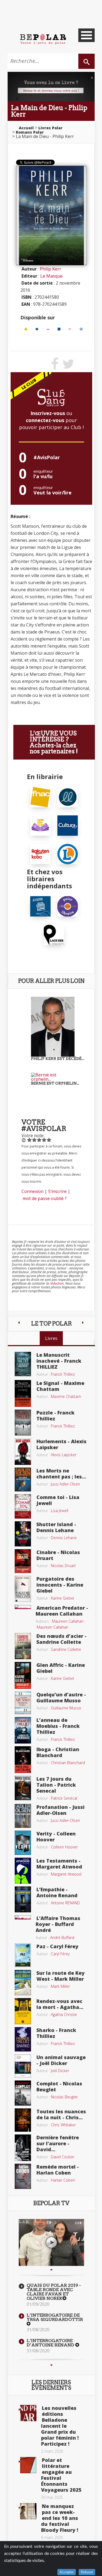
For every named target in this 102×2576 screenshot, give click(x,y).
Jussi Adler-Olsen (65, 1484)
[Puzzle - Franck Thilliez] (23, 1422)
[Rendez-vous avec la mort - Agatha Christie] (23, 2011)
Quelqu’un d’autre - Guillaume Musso (61, 1697)
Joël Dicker (60, 2071)
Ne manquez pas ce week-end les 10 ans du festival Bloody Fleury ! (60, 2518)
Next (51, 2365)
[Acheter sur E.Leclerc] (81, 329)
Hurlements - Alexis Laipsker (61, 1444)
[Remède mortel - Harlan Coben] (23, 2176)
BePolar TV (51, 2203)
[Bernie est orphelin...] (53, 1077)
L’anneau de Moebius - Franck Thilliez (58, 1726)
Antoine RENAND (65, 1903)
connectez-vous (45, 420)
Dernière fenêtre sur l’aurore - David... (58, 2143)
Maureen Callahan (68, 1621)
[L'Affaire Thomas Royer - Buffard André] (23, 1917)
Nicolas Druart (63, 1566)
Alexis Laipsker (64, 1455)
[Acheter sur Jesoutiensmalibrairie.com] (40, 906)
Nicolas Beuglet (64, 2097)
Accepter (67, 2572)
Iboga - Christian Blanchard (58, 1752)
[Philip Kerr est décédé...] (53, 1026)
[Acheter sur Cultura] (59, 329)
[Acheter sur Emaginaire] (48, 329)
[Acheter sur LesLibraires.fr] (37, 329)
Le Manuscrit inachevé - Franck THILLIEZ (59, 1361)
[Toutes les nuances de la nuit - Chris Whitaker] (23, 2120)
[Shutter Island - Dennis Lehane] (23, 1533)
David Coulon (63, 2157)
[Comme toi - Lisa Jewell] (23, 1506)
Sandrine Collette (66, 1649)
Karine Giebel (62, 1598)
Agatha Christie (64, 2014)
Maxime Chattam (66, 1396)
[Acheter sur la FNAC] (26, 329)
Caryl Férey (60, 1954)
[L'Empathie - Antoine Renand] (23, 1899)
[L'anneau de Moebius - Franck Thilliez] (23, 1730)
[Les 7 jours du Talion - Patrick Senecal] (23, 1787)
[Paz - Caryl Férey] (23, 1955)
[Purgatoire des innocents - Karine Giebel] (23, 1588)
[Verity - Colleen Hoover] (23, 1842)
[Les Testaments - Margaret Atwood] (23, 1870)
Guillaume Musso (66, 1708)
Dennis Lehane (64, 1538)
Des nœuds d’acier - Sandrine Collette (61, 1639)
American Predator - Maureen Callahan (62, 1611)
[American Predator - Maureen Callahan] (23, 1606)
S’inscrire (57, 1191)
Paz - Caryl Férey (57, 1946)
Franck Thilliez (63, 1374)
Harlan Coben (63, 2180)
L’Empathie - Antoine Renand (57, 1892)
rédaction (57, 1283)
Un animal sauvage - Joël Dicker (61, 2060)
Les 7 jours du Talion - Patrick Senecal (56, 1785)
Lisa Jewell (60, 1511)
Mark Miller (60, 1986)
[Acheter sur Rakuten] (70, 329)
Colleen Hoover (64, 1847)
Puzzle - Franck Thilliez (55, 1416)
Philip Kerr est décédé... (58, 1059)
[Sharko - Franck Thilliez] (23, 2039)
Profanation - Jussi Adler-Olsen (61, 1810)
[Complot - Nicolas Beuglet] (23, 2093)
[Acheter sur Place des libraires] (54, 934)
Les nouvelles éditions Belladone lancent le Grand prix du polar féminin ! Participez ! (60, 2426)
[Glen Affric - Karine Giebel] (23, 1675)
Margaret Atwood (66, 1874)
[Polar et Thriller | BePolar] (43, 39)
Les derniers (51, 2385)
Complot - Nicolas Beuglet (59, 2086)
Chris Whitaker (63, 2125)
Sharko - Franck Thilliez (56, 2033)
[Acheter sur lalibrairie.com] (68, 906)
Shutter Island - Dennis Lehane (56, 1527)
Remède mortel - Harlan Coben (58, 2170)
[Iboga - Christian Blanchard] (23, 1759)
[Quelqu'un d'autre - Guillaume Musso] (23, 1702)
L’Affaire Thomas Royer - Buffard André (58, 1924)
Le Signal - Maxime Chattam (60, 1386)
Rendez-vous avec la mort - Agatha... (60, 2004)
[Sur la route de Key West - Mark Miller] (23, 1982)
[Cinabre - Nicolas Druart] (23, 1561)
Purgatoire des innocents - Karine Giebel (60, 1585)
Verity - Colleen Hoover (56, 1837)
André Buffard (62, 1937)
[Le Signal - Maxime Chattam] (23, 1393)
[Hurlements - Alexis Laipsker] (23, 1451)
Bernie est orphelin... (55, 1083)
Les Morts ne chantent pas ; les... (61, 1474)
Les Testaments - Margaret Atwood (59, 1864)
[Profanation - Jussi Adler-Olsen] (23, 1815)
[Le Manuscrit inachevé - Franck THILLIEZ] (23, 1363)
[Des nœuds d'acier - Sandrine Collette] (23, 1646)
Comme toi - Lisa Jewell (58, 1500)
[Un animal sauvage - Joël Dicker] (23, 2066)
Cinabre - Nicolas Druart (58, 1555)
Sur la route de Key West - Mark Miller (61, 1976)
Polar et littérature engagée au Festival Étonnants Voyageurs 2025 (61, 2475)
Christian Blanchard (68, 1763)
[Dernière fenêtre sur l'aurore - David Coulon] (23, 2147)
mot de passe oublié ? (45, 1198)
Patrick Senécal (64, 1798)
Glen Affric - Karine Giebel (61, 1668)
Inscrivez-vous (48, 413)
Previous (51, 2270)
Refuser (87, 2572)
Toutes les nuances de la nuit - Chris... (61, 2114)
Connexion (33, 1191)
